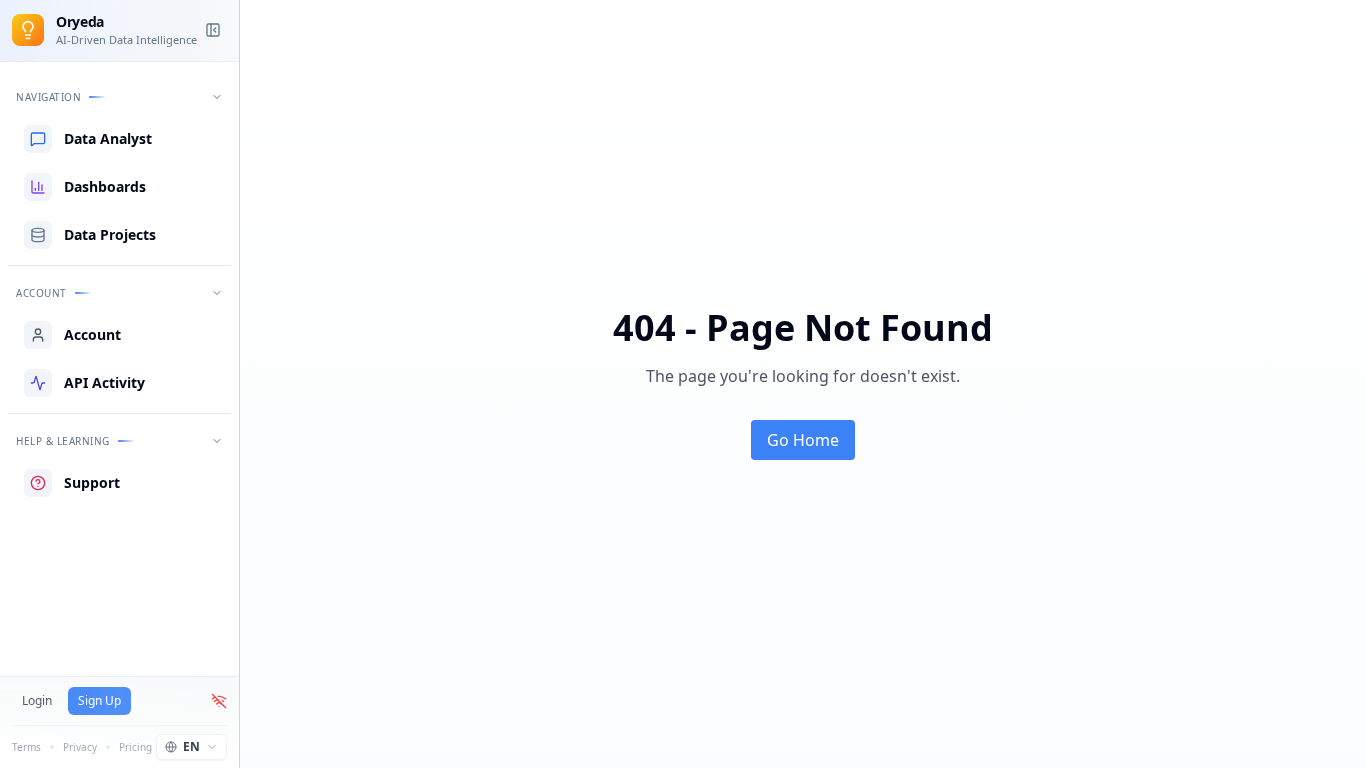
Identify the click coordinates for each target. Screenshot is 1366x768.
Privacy (80, 747)
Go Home (803, 440)
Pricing (135, 747)
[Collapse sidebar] (213, 30)
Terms (26, 747)
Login (37, 700)
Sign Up (99, 700)
